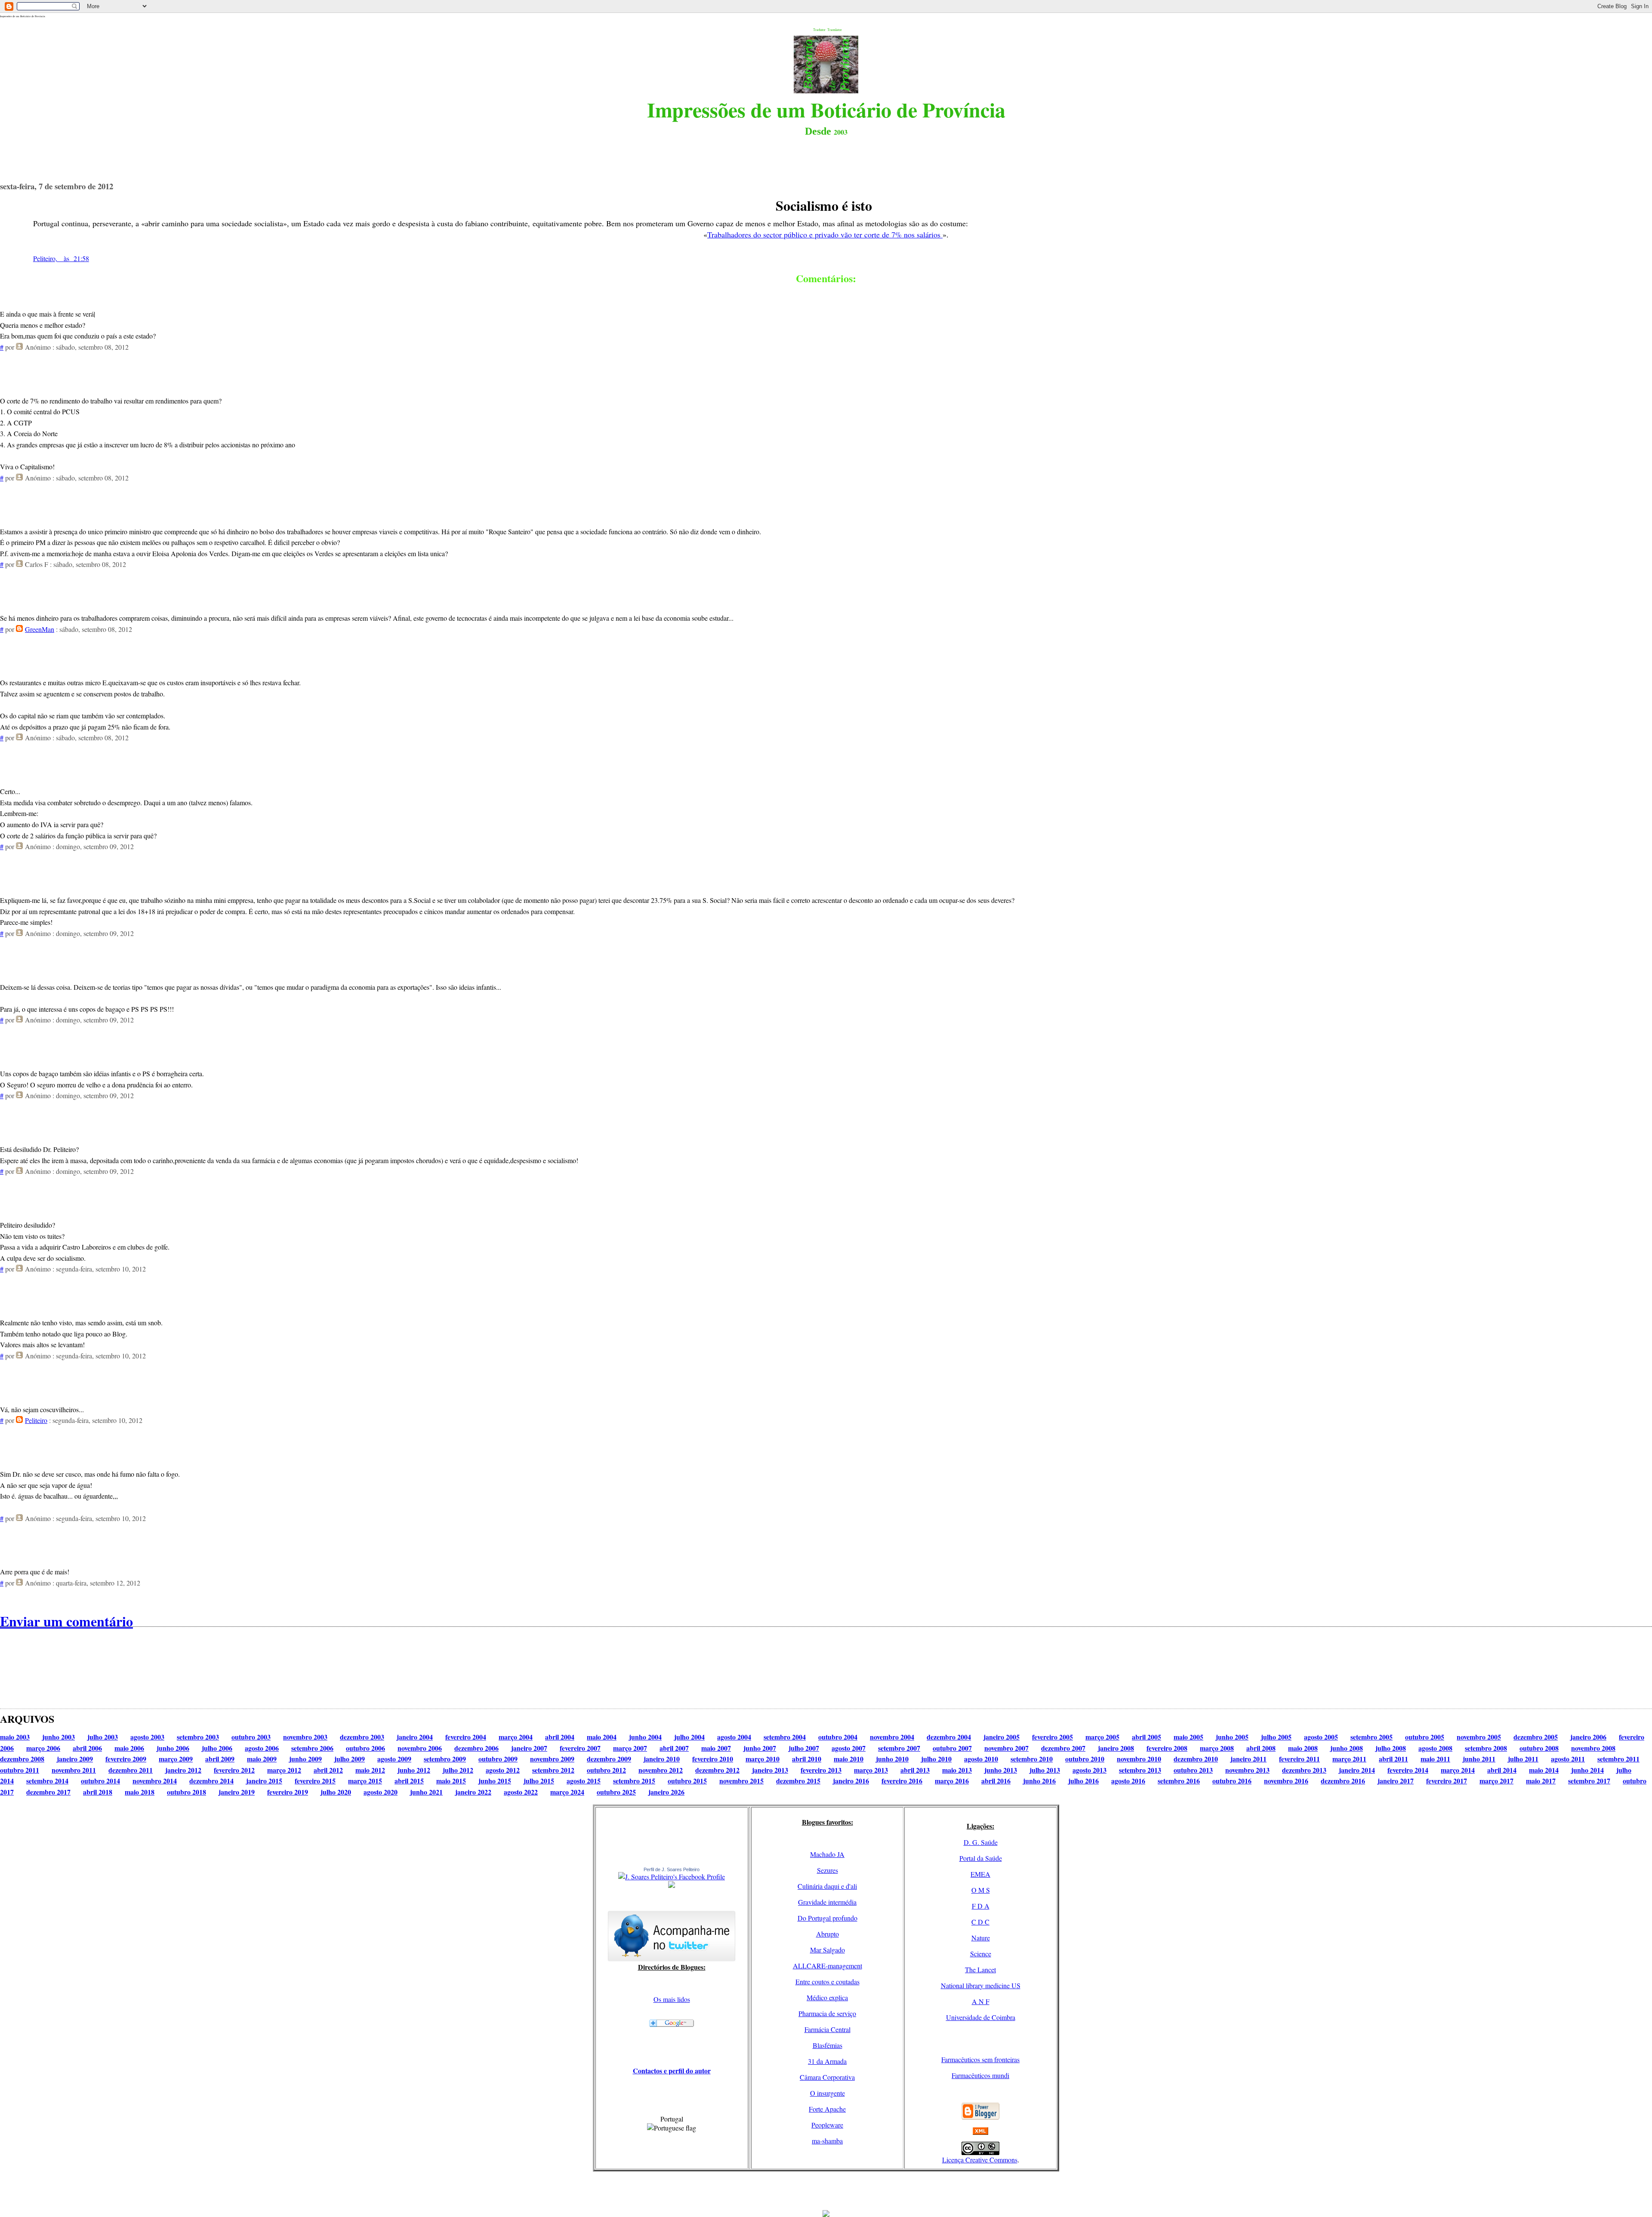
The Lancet (980, 1969)
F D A (981, 1906)
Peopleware (827, 2125)
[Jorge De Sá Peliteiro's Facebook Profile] (672, 1877)
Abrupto (828, 1934)
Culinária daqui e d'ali (827, 1886)
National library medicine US (981, 1985)
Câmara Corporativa (827, 2077)
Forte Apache (827, 2109)
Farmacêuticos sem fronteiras (980, 2059)
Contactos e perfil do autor (672, 2071)
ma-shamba (827, 2141)
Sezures (828, 1870)
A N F (981, 2001)
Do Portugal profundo (828, 1918)
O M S (981, 1890)
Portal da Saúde (981, 1858)
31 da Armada (827, 2061)
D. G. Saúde (981, 1842)
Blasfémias (828, 2045)
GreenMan (40, 629)
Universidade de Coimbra (981, 2017)
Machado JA (827, 1854)
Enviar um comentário (66, 1621)
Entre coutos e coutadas (828, 1981)
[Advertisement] (826, 2191)
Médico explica (827, 1997)
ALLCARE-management (828, 1966)
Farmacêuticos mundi (980, 2075)
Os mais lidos (672, 1999)
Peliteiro (36, 1420)
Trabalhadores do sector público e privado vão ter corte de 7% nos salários (825, 234)
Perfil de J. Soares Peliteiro (672, 1869)
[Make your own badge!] (672, 1886)
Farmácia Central (828, 2029)
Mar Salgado (828, 1950)
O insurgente (828, 2093)
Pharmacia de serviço (827, 2013)
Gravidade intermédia (827, 1902)
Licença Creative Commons (980, 2160)
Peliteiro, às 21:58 (61, 258)
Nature (981, 1938)
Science (981, 1954)
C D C (980, 1922)
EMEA (980, 1874)
